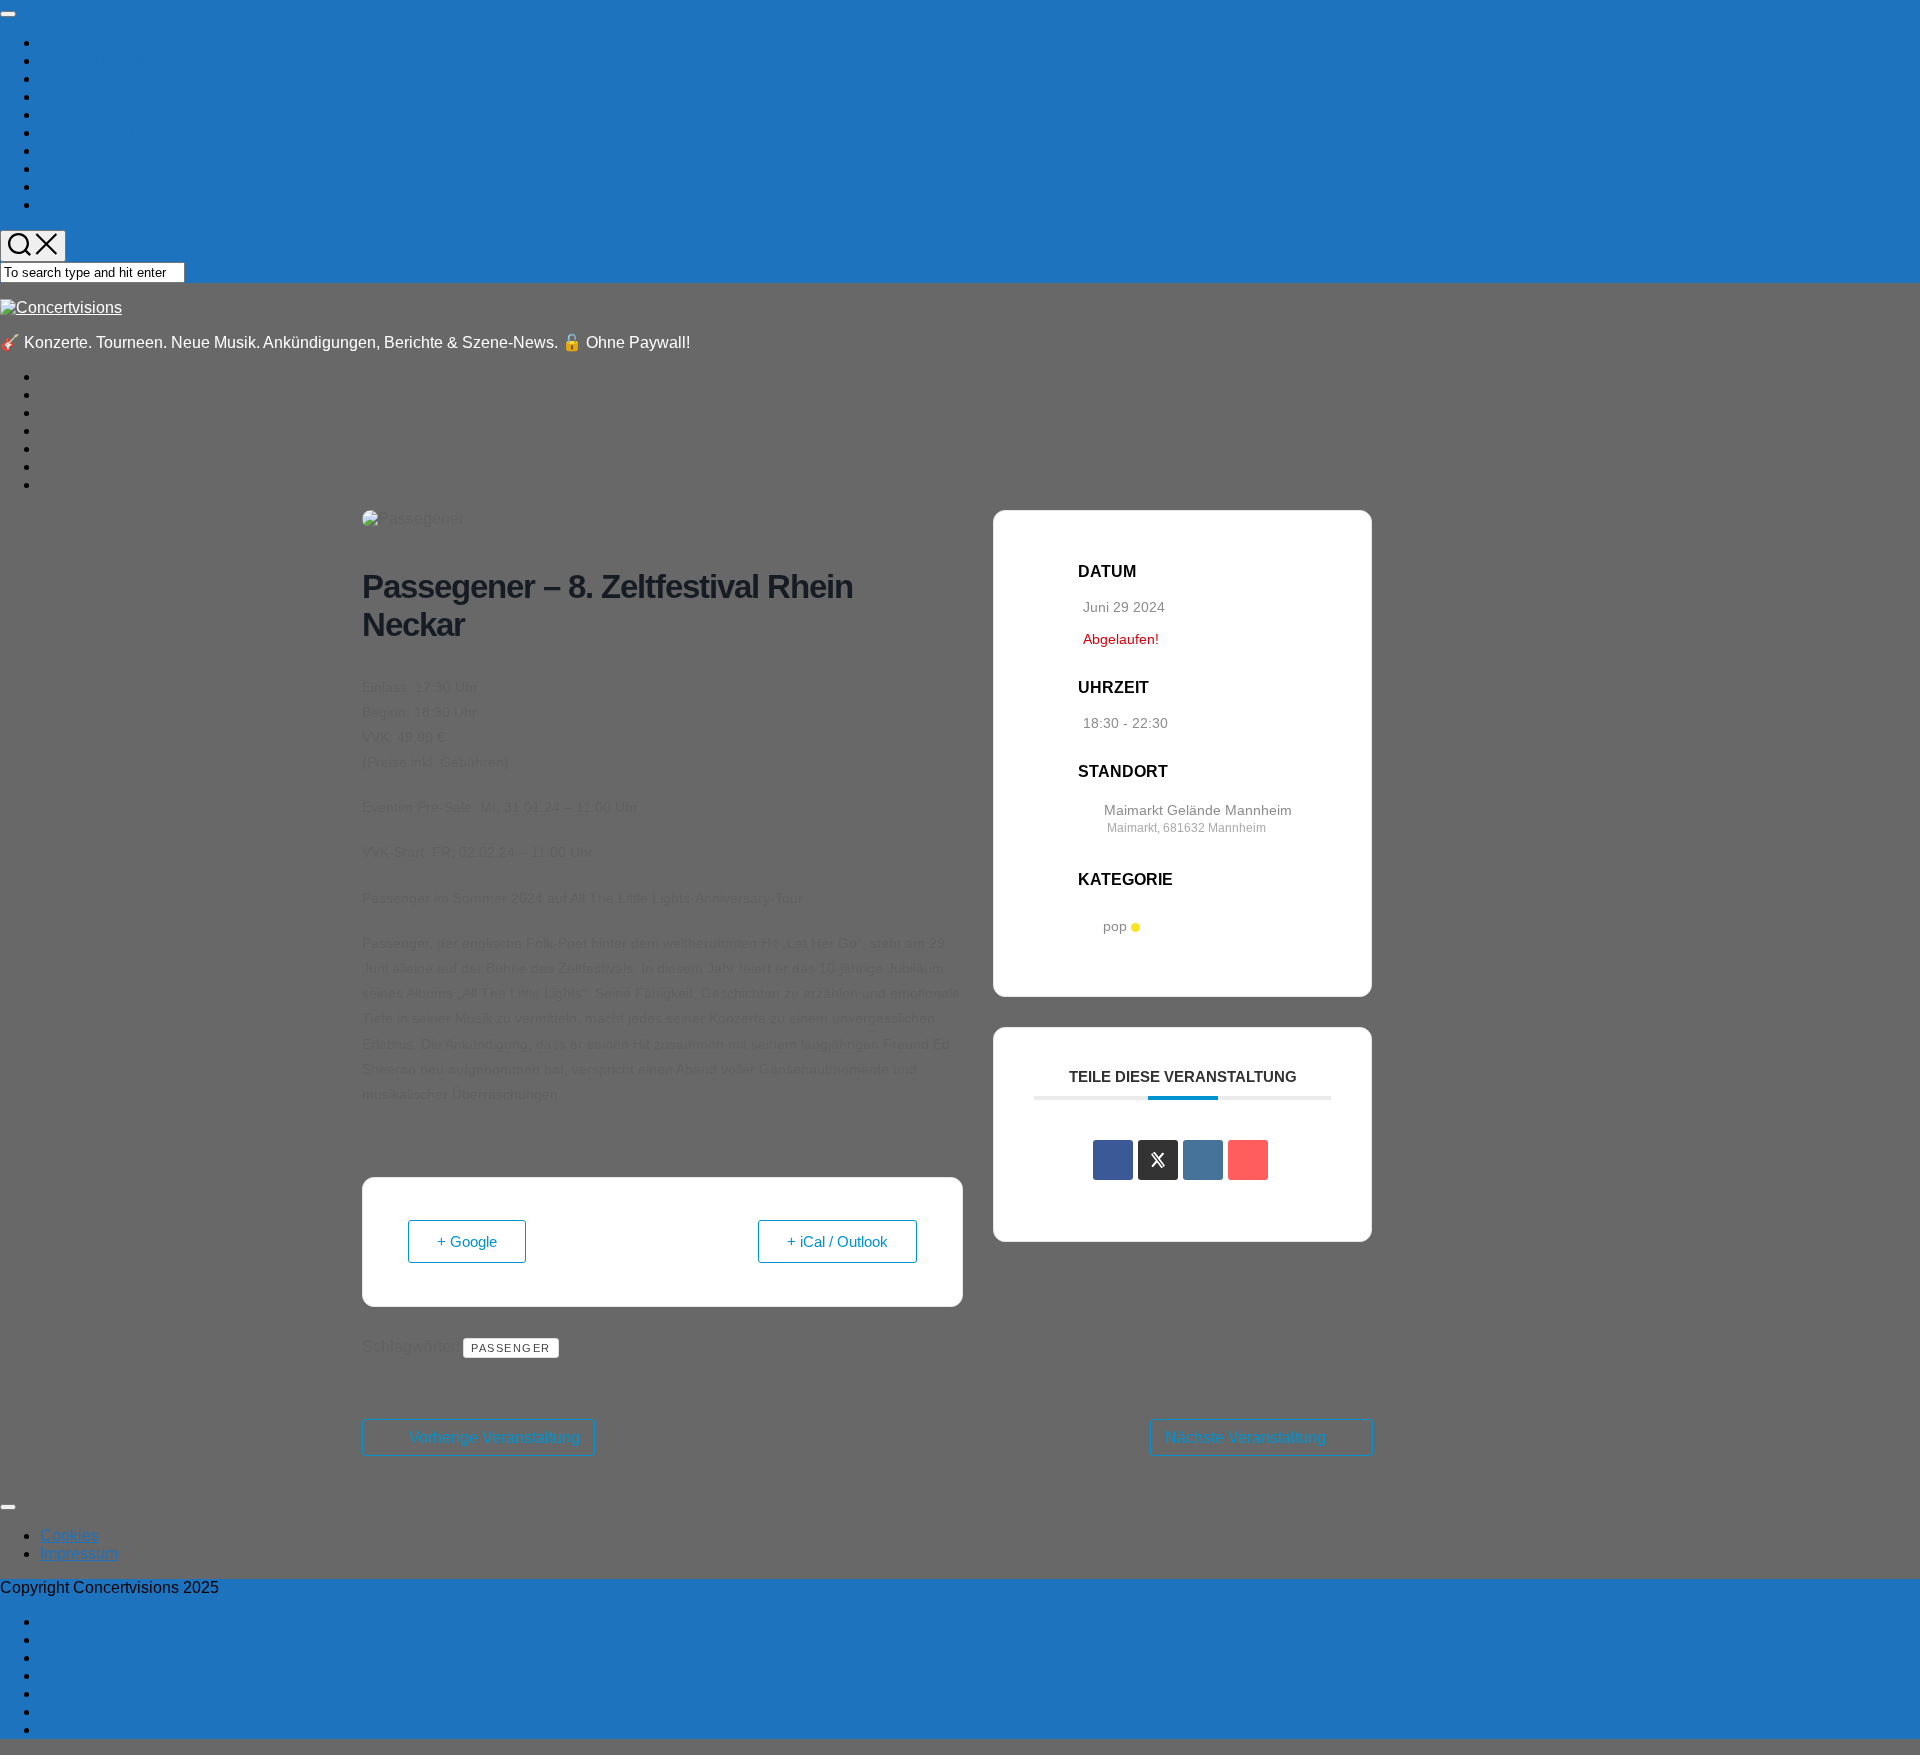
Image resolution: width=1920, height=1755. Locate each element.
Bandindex (78, 168)
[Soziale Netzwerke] (1158, 1160)
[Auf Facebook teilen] (1113, 1160)
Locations (74, 78)
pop (1115, 927)
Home (61, 42)
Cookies (69, 1535)
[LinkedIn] (1203, 1160)
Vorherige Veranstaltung (494, 1437)
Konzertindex (87, 186)
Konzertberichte (96, 60)
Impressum (79, 1553)
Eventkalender (91, 204)
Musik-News (84, 96)
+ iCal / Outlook (837, 1241)
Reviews (71, 150)
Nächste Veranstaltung (1245, 1437)
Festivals (72, 114)
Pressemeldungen (105, 132)
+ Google (467, 1241)
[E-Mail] (1248, 1160)
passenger (511, 1348)
